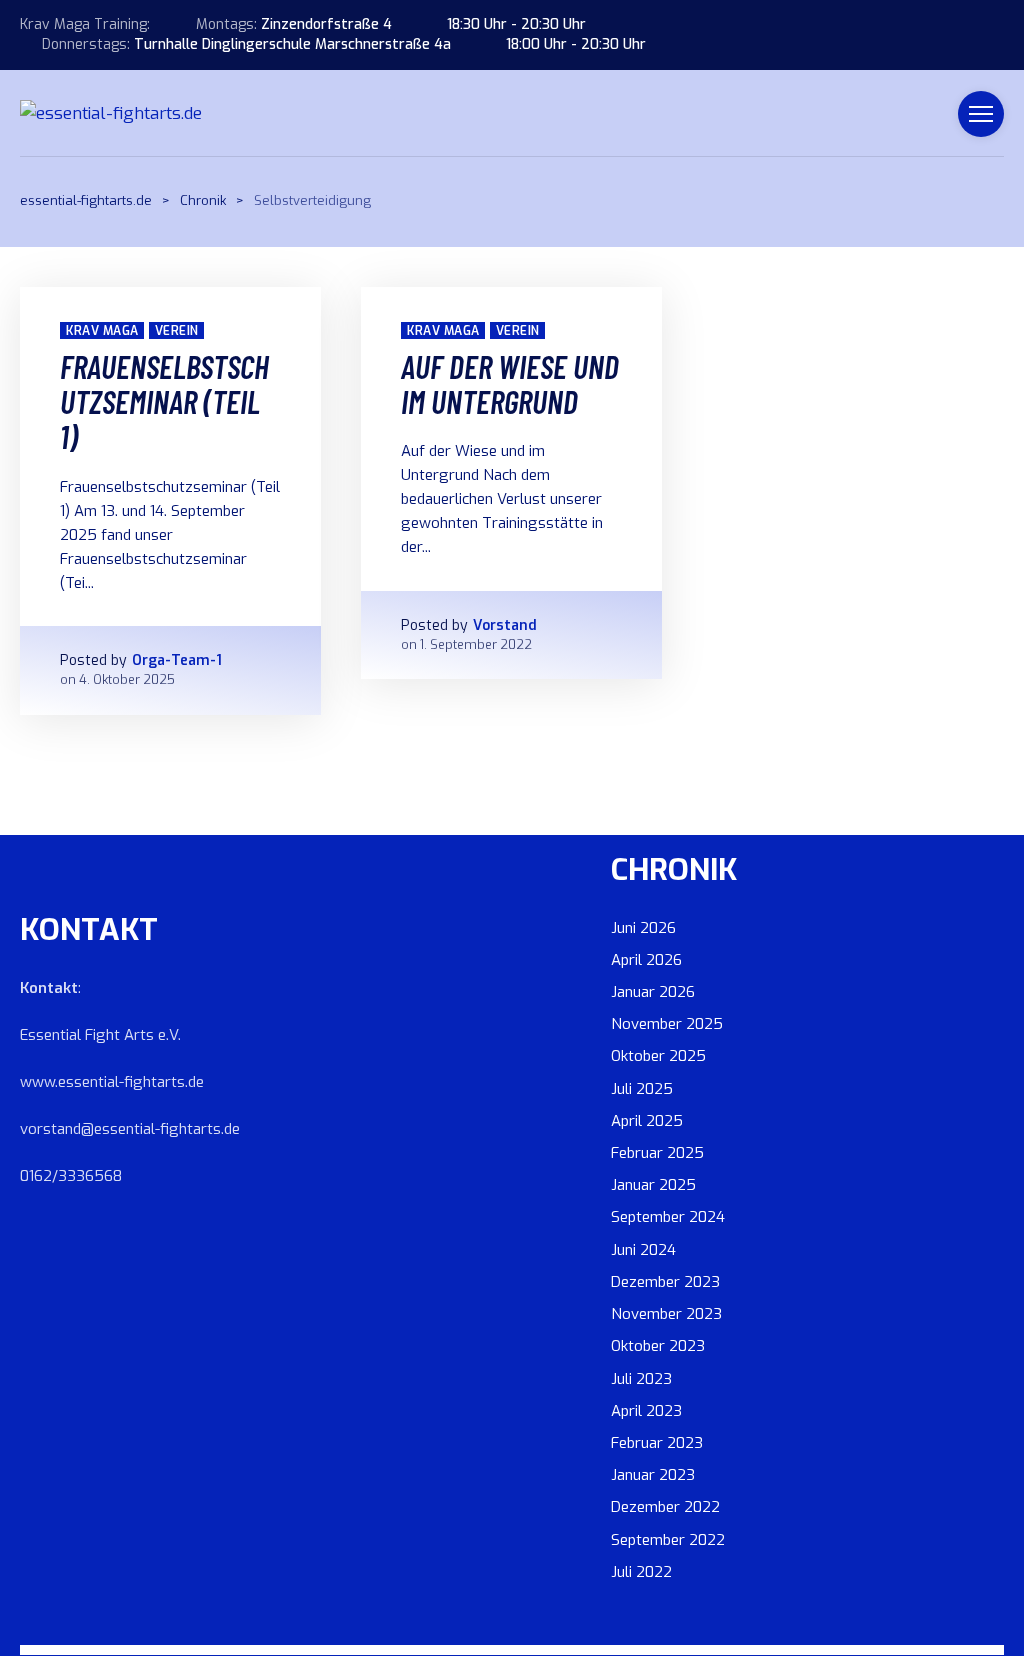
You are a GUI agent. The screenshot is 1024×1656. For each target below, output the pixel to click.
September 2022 (668, 1540)
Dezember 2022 (665, 1507)
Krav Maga (102, 331)
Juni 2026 (643, 928)
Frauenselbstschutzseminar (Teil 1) (164, 401)
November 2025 (667, 1024)
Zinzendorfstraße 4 (326, 24)
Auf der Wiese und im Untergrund (510, 383)
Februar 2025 (657, 1153)
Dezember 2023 (665, 1282)
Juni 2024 (643, 1250)
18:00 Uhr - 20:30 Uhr (576, 44)
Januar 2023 (653, 1475)
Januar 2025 (653, 1185)
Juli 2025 (642, 1089)
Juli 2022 (641, 1572)
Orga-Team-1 (177, 660)
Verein (177, 331)
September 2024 (668, 1217)
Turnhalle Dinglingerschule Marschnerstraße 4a (292, 44)
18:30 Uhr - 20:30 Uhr (516, 24)
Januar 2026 (653, 992)
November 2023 (666, 1314)
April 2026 (646, 960)
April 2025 (647, 1121)
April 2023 (646, 1411)
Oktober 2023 (658, 1346)
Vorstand (505, 625)
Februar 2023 (657, 1443)
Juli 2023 (641, 1379)
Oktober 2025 (658, 1056)
